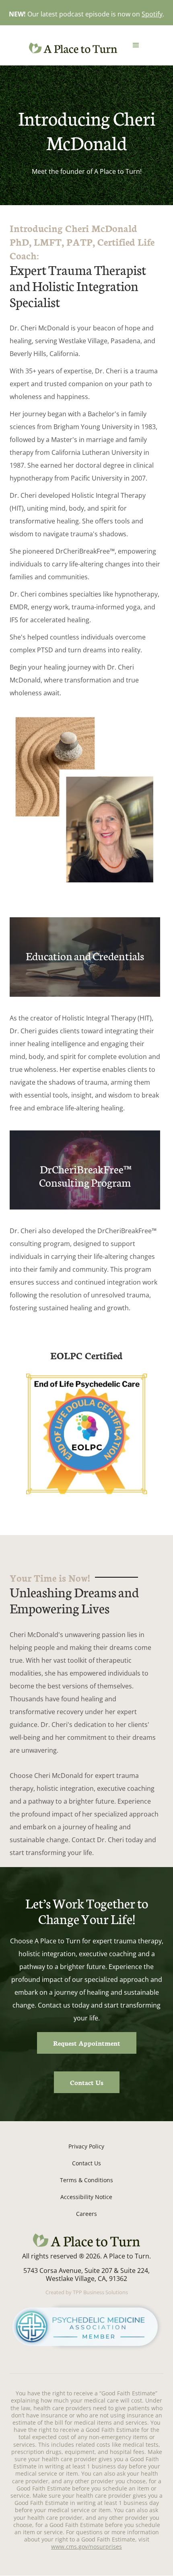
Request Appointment (87, 2043)
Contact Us (87, 2082)
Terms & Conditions (86, 2180)
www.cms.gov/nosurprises (86, 2546)
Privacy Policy (86, 2146)
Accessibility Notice (86, 2197)
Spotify (152, 14)
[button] (136, 45)
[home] (71, 48)
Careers (86, 2214)
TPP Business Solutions (100, 2292)
